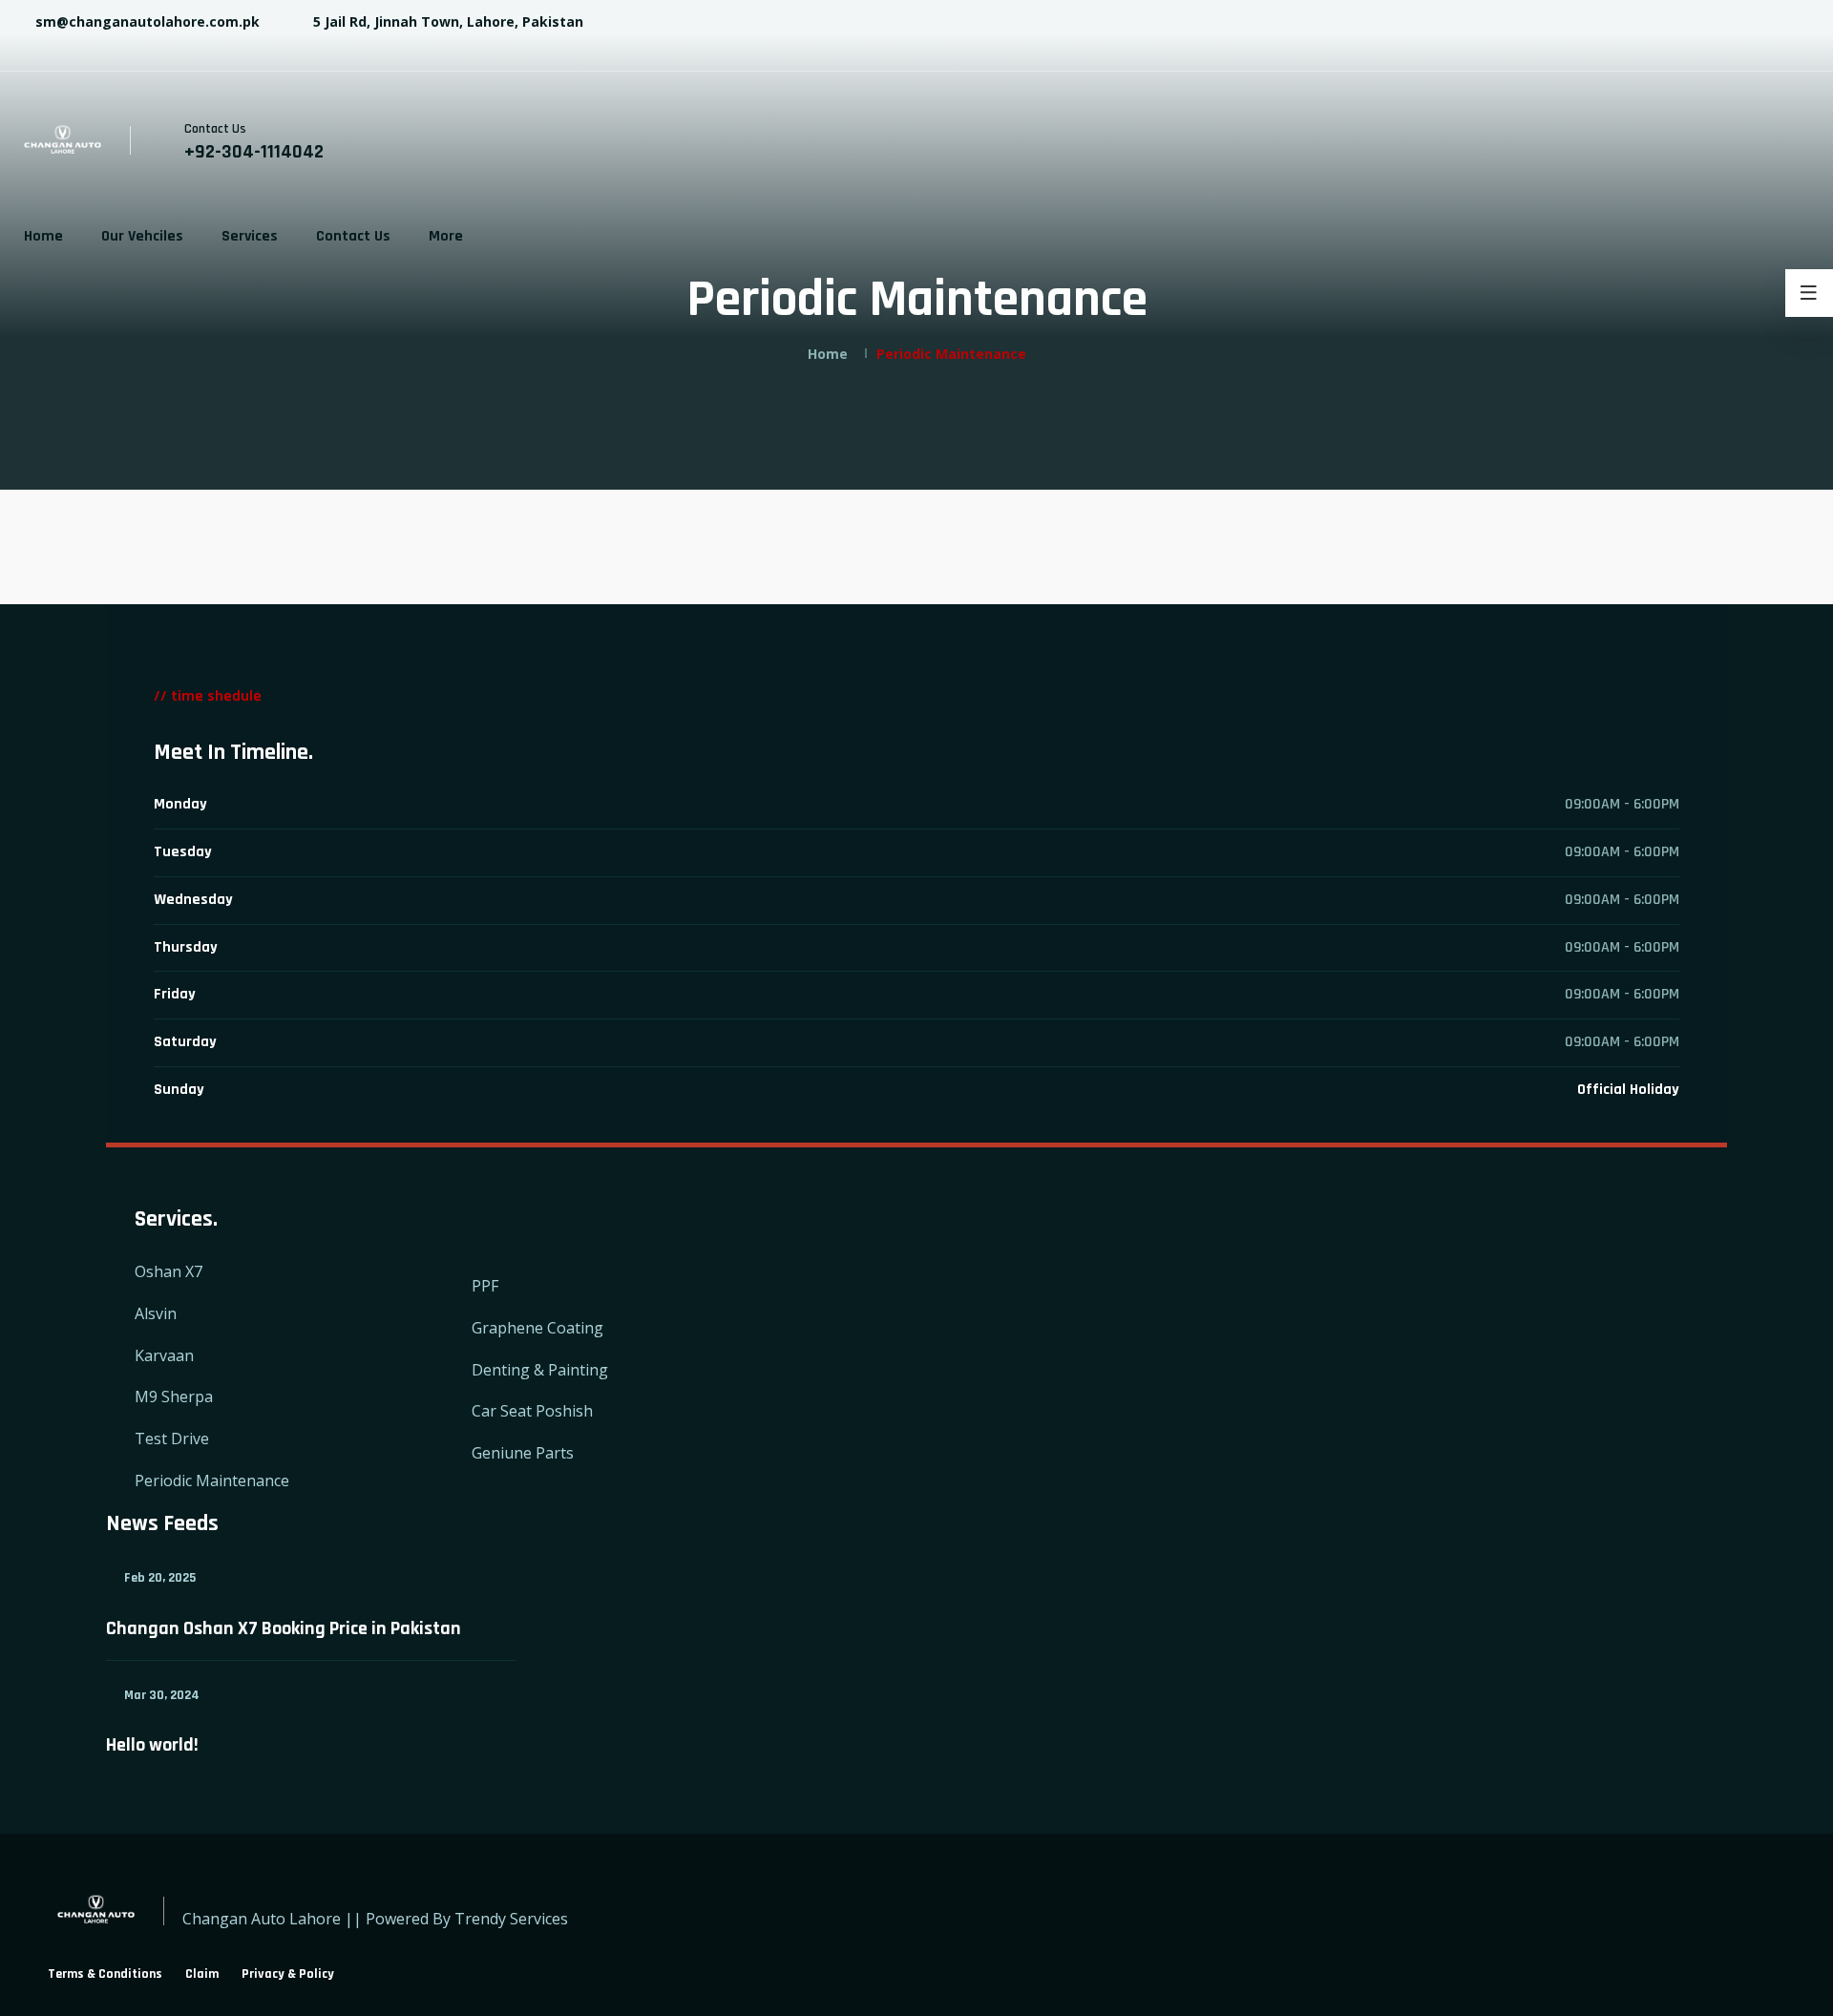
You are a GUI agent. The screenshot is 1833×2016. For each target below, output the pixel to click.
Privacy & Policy (288, 1974)
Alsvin (156, 1313)
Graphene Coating (537, 1328)
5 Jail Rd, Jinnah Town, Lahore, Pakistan (446, 21)
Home (43, 236)
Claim (202, 1974)
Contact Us (353, 236)
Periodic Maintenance (212, 1480)
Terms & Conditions (105, 1974)
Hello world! (152, 1745)
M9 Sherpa (174, 1396)
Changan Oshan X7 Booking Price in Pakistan (284, 1628)
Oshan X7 (169, 1271)
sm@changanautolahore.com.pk (146, 21)
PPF (485, 1286)
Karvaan (164, 1355)
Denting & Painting (540, 1370)
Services (250, 236)
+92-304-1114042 (254, 152)
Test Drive (172, 1438)
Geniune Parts (523, 1453)
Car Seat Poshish (532, 1411)
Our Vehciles (142, 236)
